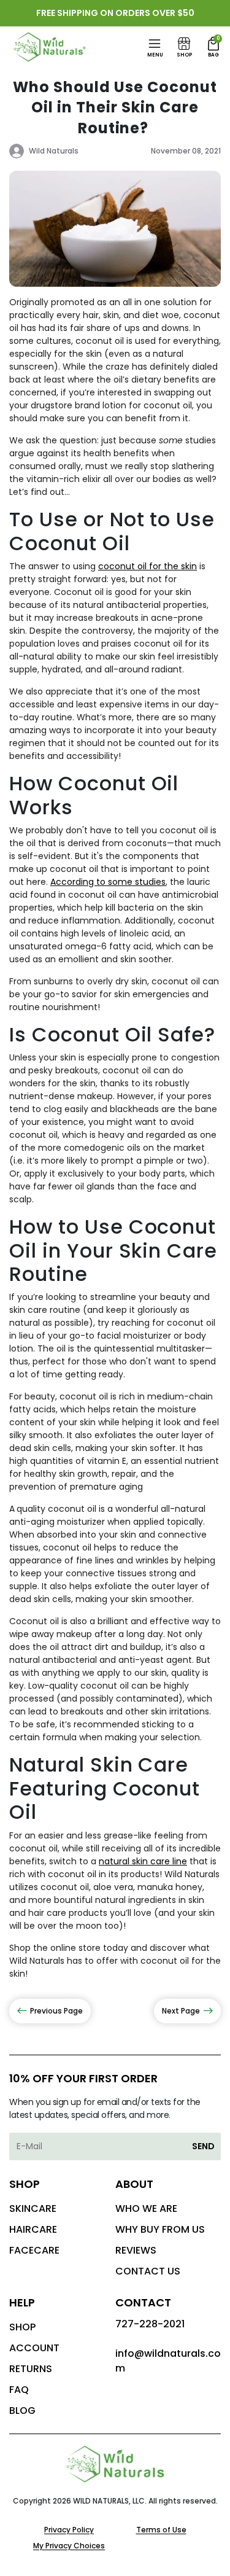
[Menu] (155, 44)
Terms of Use (161, 2530)
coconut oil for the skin (148, 566)
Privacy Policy (69, 2530)
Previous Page (56, 2011)
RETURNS (31, 2369)
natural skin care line (143, 1861)
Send (203, 2146)
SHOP (22, 2327)
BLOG (22, 2411)
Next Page (181, 2011)
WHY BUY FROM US (160, 2229)
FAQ (19, 2390)
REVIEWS (136, 2250)
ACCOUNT (34, 2348)
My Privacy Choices (69, 2546)
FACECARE (34, 2250)
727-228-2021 (150, 2324)
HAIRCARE (33, 2229)
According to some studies (108, 882)
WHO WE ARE (146, 2208)
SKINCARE (33, 2208)
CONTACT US (148, 2271)
